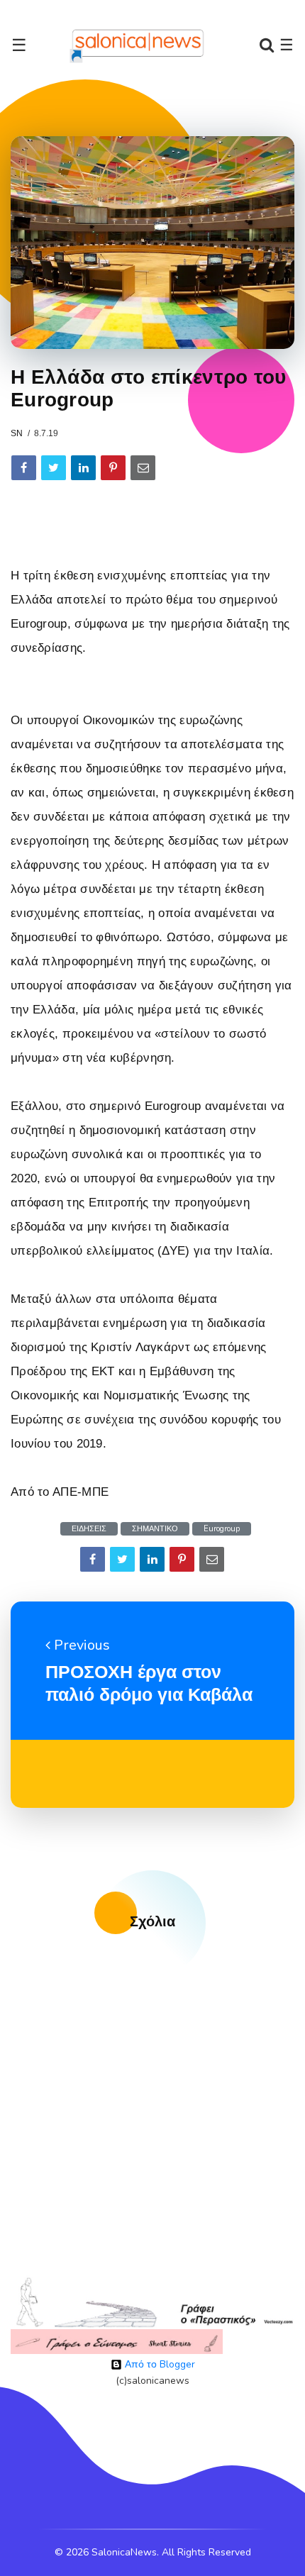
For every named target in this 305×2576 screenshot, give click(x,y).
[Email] (143, 468)
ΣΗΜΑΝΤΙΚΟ (155, 1529)
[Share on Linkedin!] (83, 468)
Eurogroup (222, 1529)
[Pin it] (113, 468)
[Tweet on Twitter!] (54, 468)
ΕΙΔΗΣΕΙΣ (89, 1529)
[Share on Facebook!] (24, 468)
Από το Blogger (159, 2364)
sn (17, 433)
